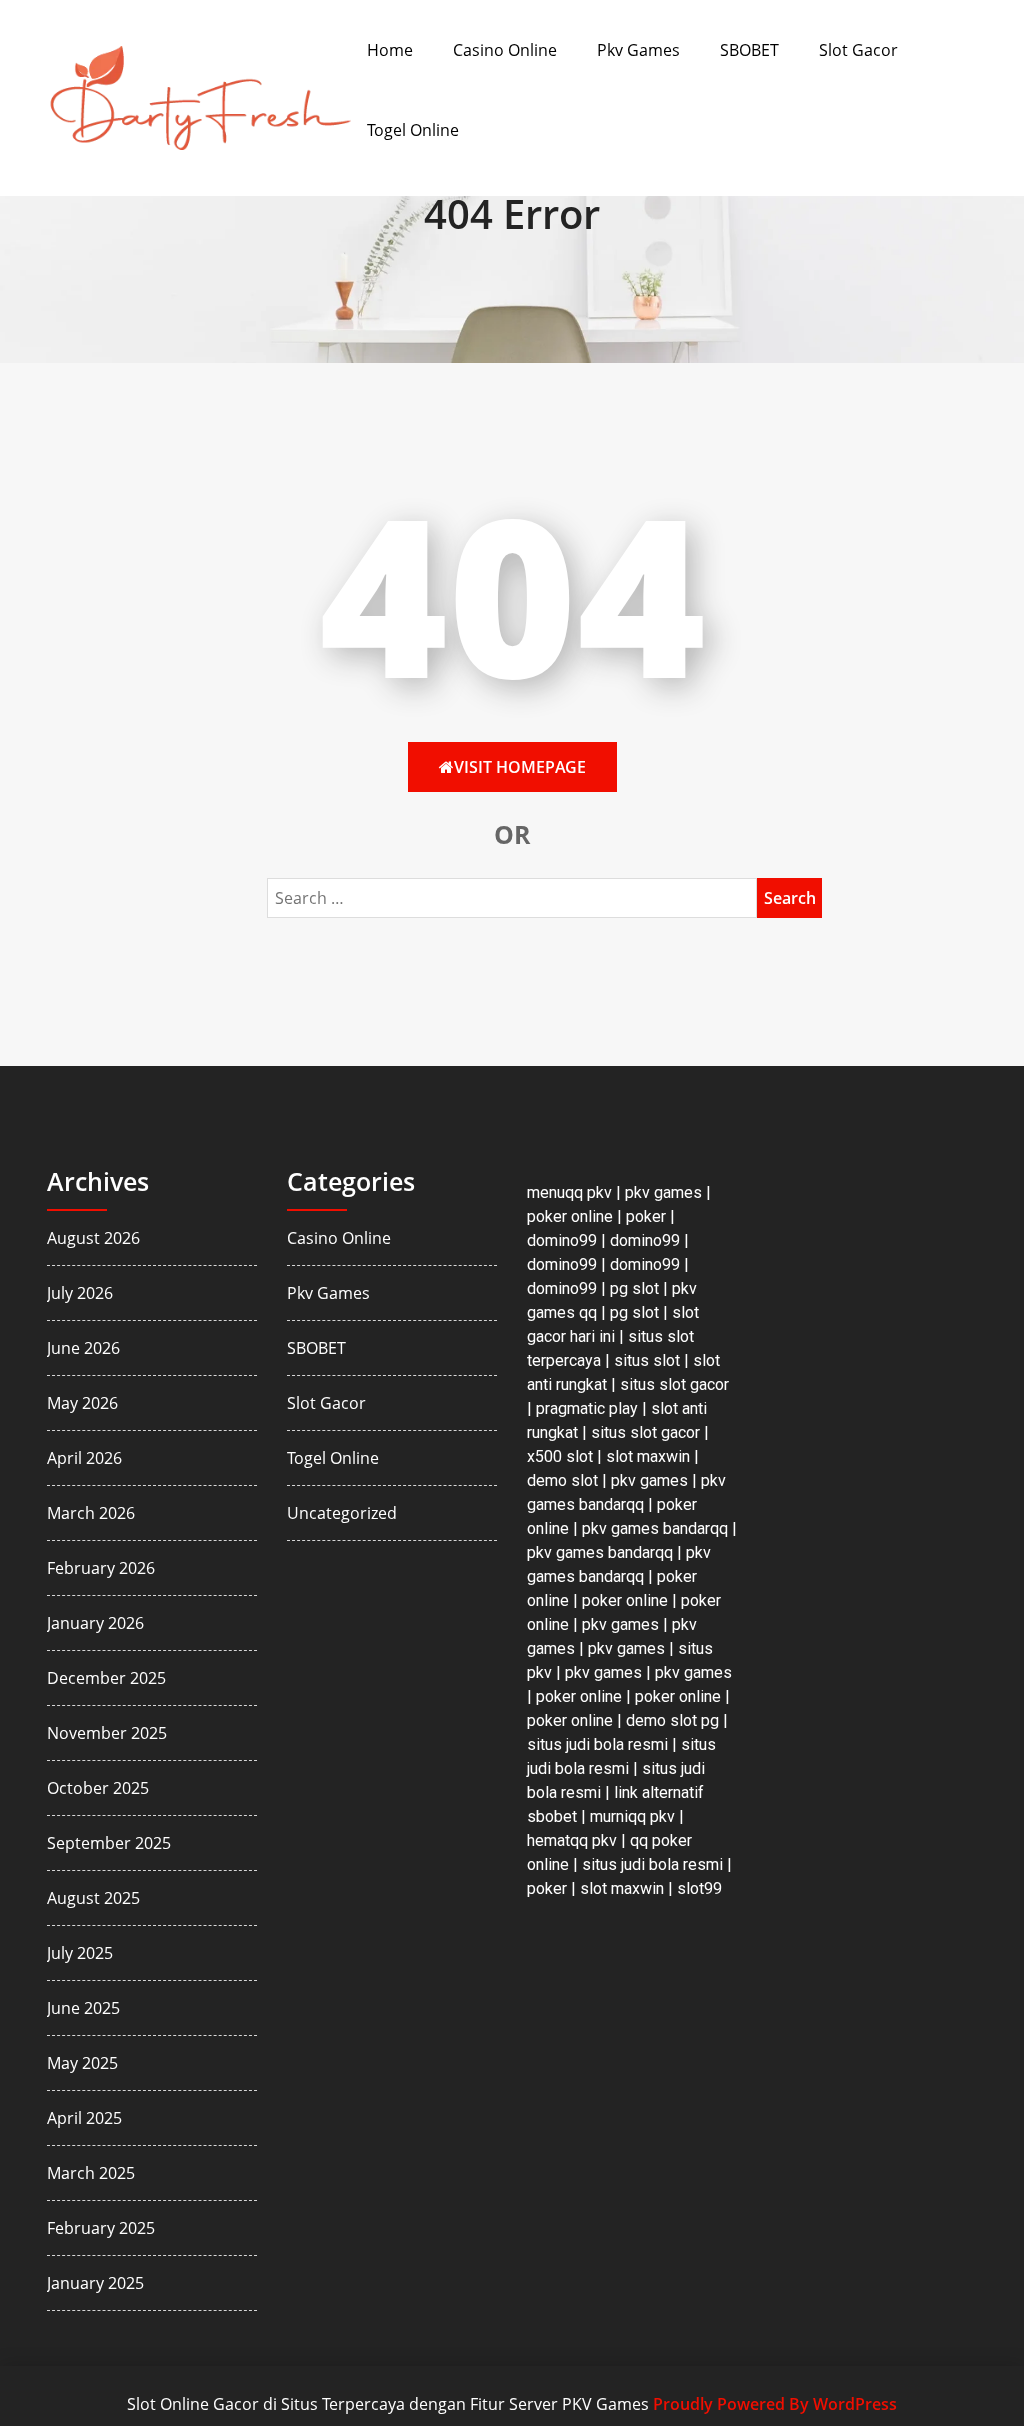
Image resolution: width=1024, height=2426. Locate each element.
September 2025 (109, 1843)
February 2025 (101, 2228)
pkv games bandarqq (655, 1528)
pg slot (634, 1288)
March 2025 (91, 2173)
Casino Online (505, 50)
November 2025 (107, 1733)
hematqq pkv (572, 1840)
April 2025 (84, 2118)
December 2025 (106, 1678)
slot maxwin (648, 1456)
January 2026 (95, 1623)
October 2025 (98, 1788)
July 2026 (80, 1293)
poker (646, 1216)
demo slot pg (672, 1720)
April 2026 (84, 1458)
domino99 (562, 1240)
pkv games (663, 1192)
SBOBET (749, 50)
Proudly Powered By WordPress (775, 2404)
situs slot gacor (674, 1384)
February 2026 (101, 1568)
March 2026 (91, 1513)
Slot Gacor (858, 50)
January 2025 (95, 2283)
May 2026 (82, 1403)
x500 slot (560, 1456)
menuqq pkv (569, 1192)
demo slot (562, 1480)
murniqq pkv (632, 1816)
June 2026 (83, 1348)
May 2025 (82, 2063)
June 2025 (83, 2008)
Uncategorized (342, 1513)
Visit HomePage (520, 767)
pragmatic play (587, 1408)
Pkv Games (638, 50)
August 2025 (93, 1898)
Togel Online (413, 130)
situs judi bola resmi (597, 1744)
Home (390, 50)
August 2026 (93, 1238)
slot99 (699, 1888)
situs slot (647, 1360)
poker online (570, 1216)
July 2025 (80, 1953)
